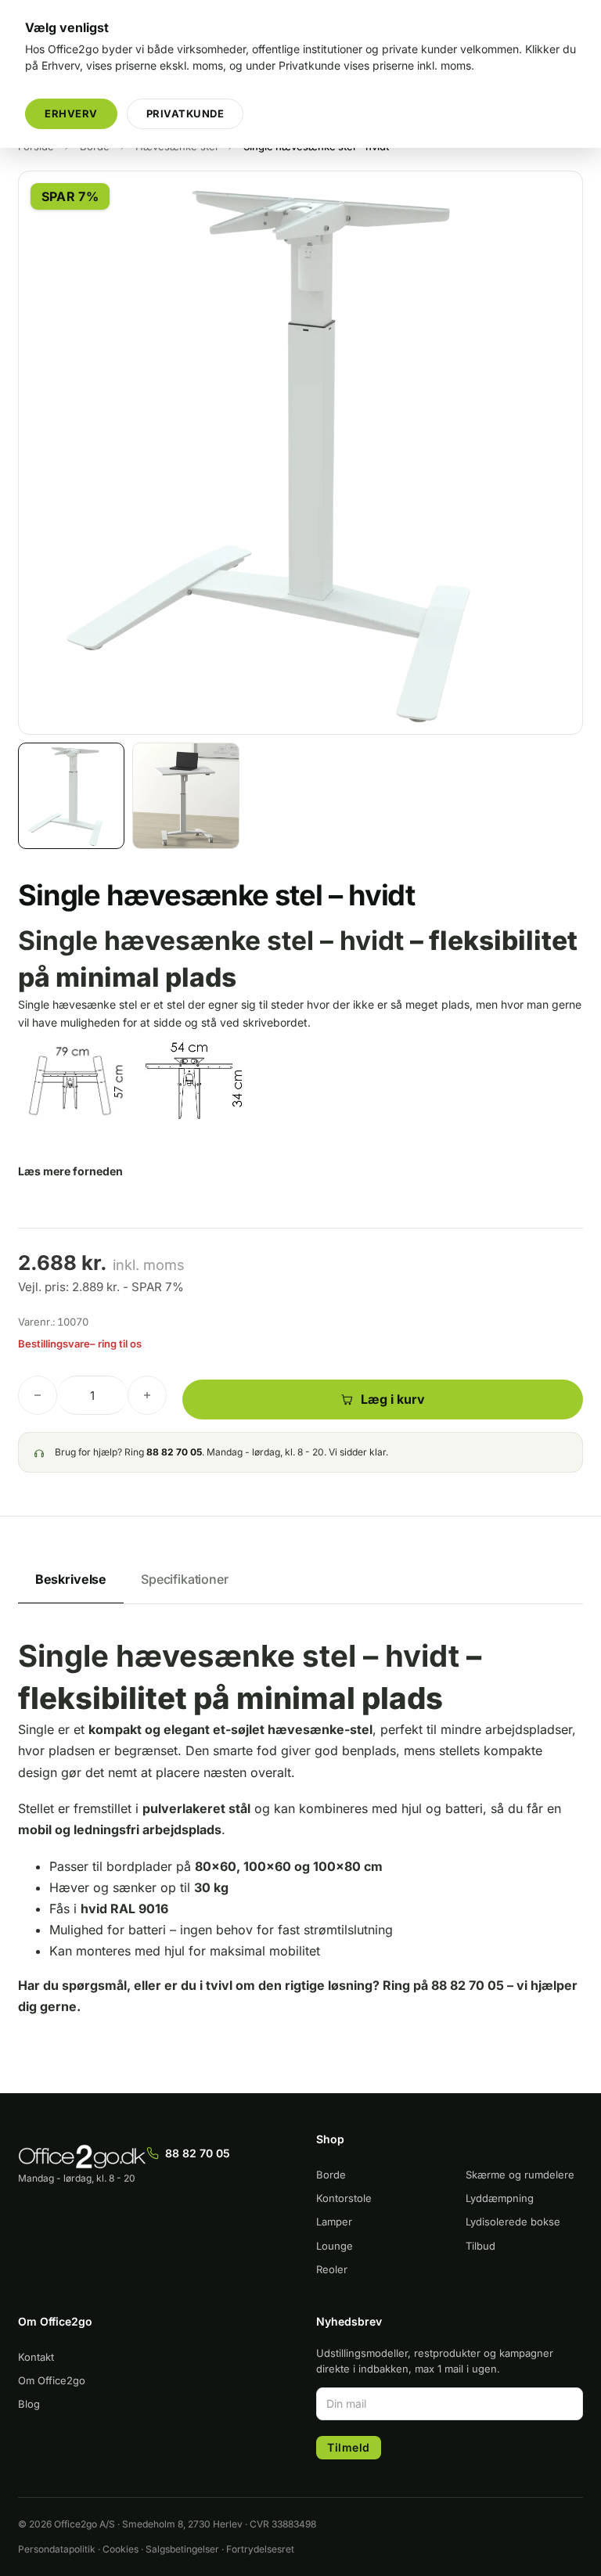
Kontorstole (344, 2198)
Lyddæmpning (500, 2198)
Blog (29, 2404)
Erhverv (71, 113)
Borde (331, 2175)
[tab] (71, 1580)
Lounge (335, 2246)
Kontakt (36, 2357)
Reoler (332, 2269)
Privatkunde (185, 113)
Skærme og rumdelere (520, 2175)
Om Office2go (52, 2380)
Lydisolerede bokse (513, 2222)
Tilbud (480, 2246)
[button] (562, 192)
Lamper (334, 2222)
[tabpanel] (300, 1845)
